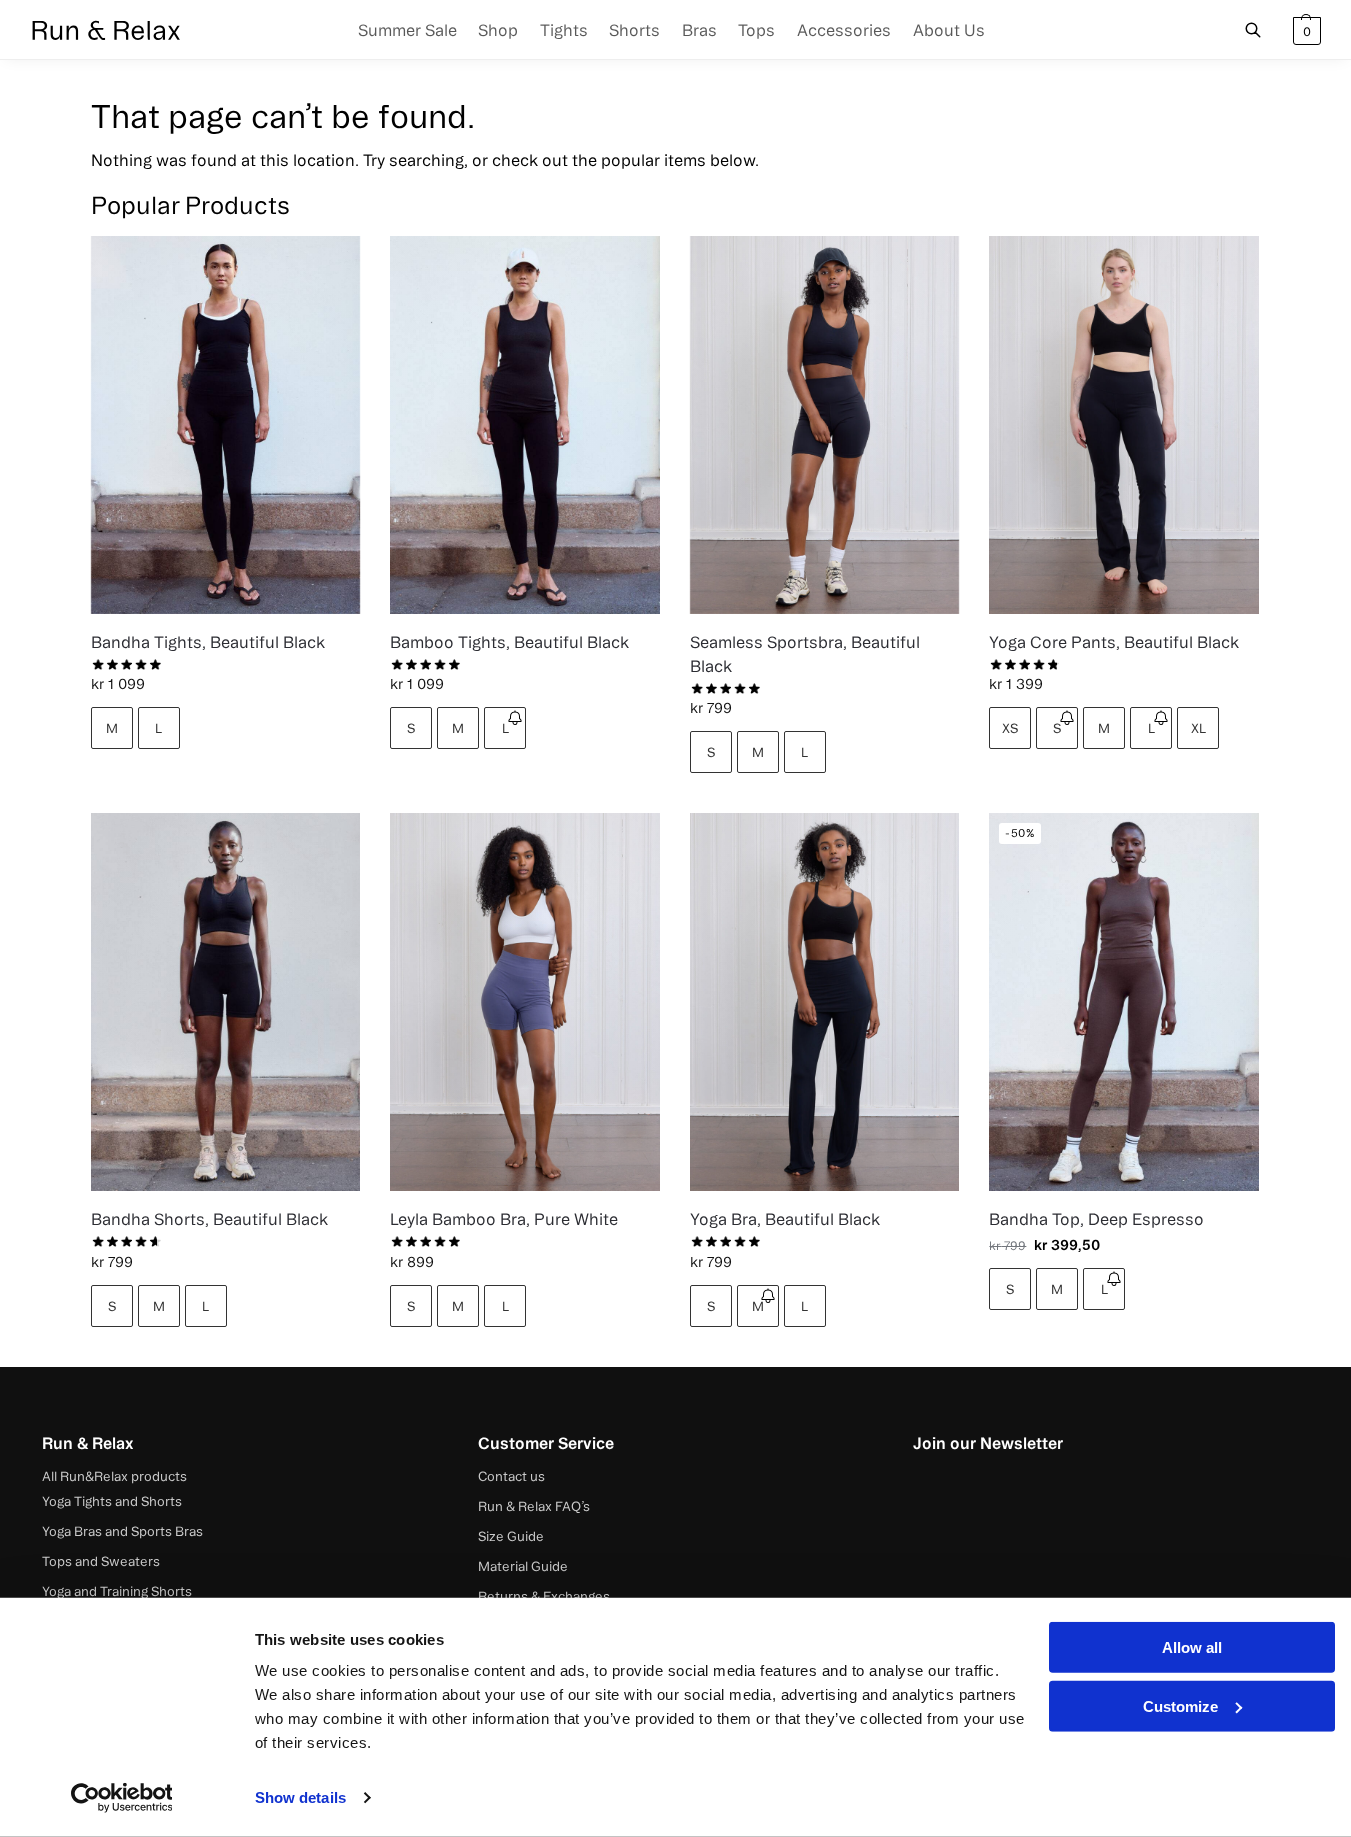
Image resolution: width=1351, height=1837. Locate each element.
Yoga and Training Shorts (117, 1591)
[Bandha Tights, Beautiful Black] (226, 424)
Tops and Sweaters (101, 1561)
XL (1198, 728)
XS (1010, 728)
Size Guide (511, 1536)
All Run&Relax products (114, 1476)
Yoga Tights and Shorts (112, 1501)
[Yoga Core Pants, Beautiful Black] (1124, 424)
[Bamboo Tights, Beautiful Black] (525, 424)
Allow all (1192, 1647)
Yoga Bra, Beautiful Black (785, 1219)
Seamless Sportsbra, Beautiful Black (805, 654)
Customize (1180, 1705)
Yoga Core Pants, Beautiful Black (1114, 642)
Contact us (511, 1476)
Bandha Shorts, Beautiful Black (209, 1219)
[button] (1304, 30)
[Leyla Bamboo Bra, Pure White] (525, 1001)
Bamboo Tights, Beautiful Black (509, 642)
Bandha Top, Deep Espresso (1096, 1219)
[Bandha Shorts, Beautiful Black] (226, 1001)
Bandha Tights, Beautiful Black (208, 642)
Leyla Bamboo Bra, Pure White (504, 1219)
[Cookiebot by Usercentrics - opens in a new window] (121, 1798)
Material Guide (523, 1566)
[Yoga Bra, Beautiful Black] (825, 1001)
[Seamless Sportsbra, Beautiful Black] (825, 424)
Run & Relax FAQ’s (534, 1506)
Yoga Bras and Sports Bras (122, 1531)
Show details (300, 1797)
